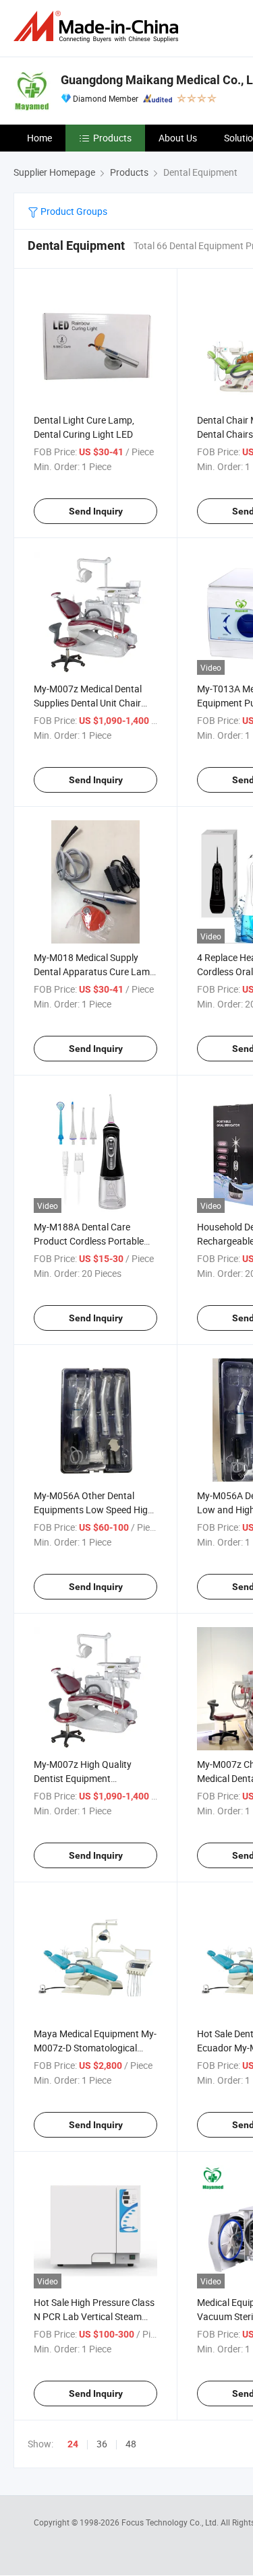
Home (39, 138)
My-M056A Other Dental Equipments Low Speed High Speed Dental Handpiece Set (93, 1510)
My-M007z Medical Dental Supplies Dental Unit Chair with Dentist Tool (88, 703)
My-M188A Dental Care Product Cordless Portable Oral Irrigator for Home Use (90, 1241)
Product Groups (73, 211)
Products (112, 138)
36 (102, 2444)
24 (73, 2444)
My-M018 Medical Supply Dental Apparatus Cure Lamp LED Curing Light (94, 971)
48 (131, 2444)
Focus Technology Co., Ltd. (171, 2522)
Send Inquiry (96, 511)
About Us (178, 138)
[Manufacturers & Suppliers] (99, 27)
